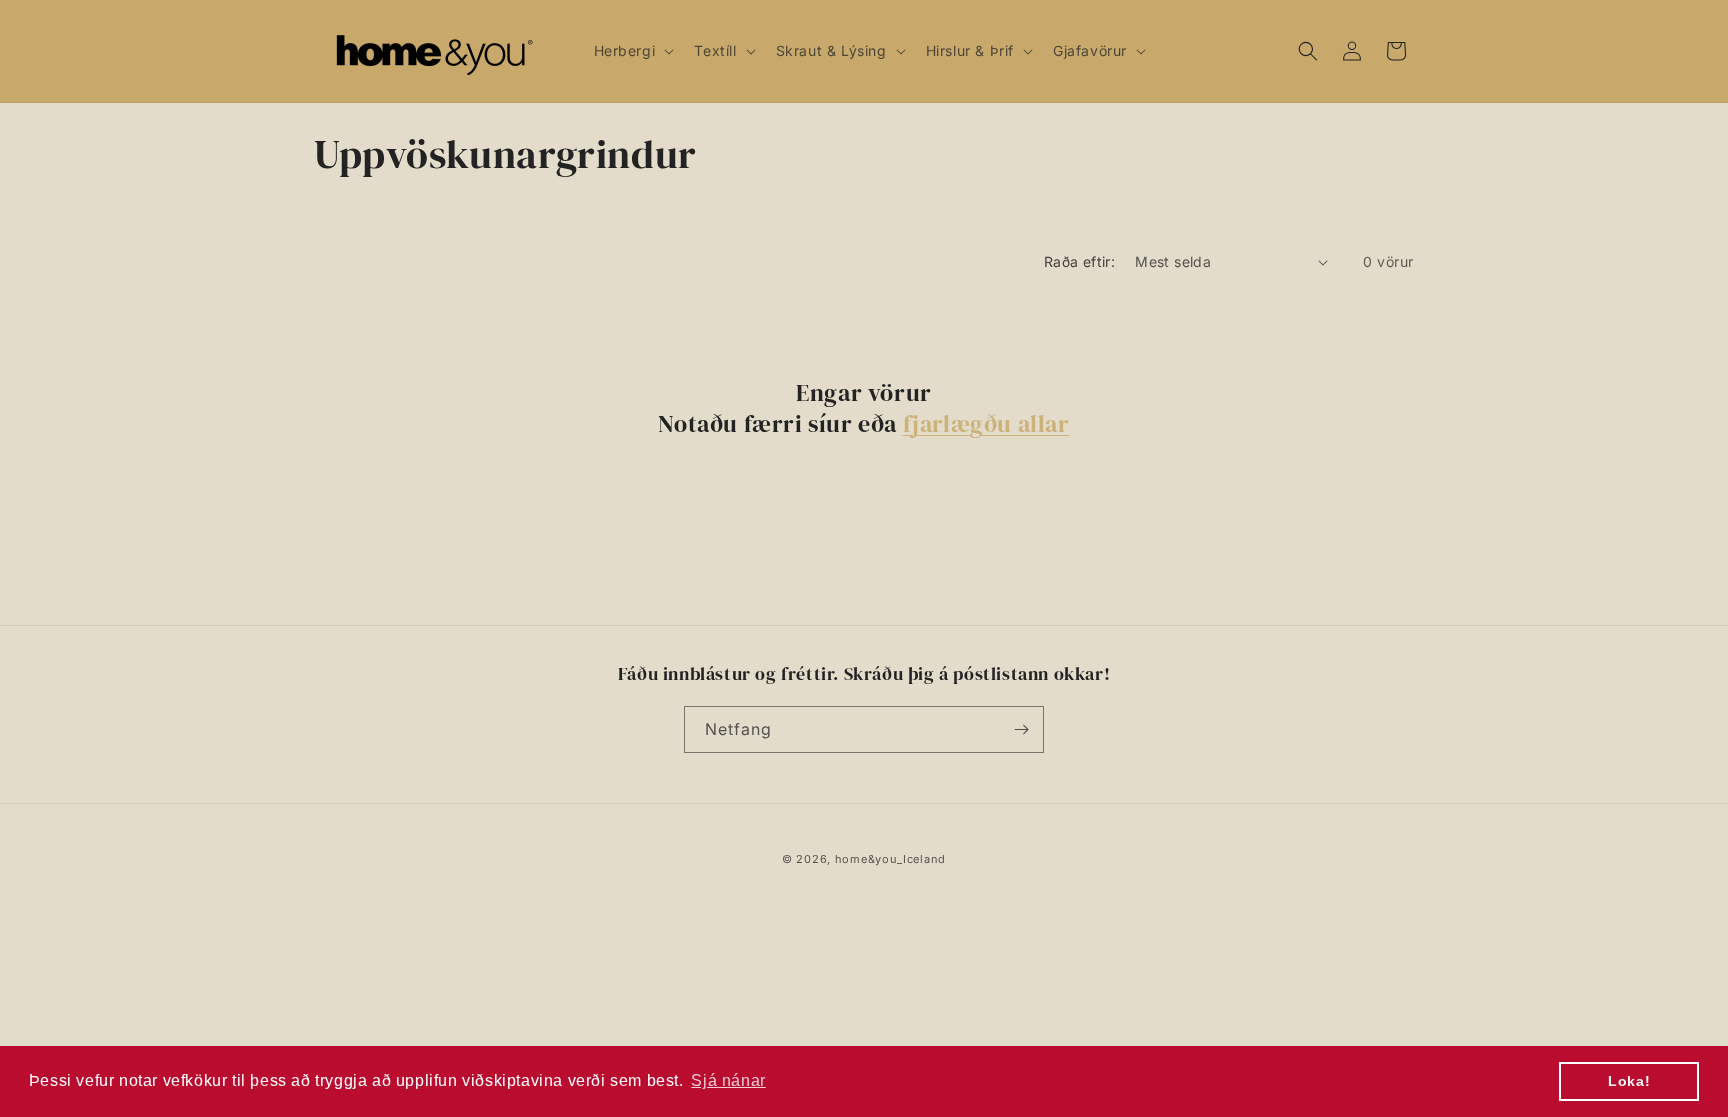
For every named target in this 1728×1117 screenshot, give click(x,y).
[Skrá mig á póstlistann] (1021, 729)
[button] (632, 51)
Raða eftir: (1079, 261)
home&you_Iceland (890, 859)
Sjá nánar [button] (728, 1080)
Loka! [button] (1629, 1081)
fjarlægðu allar (986, 423)
